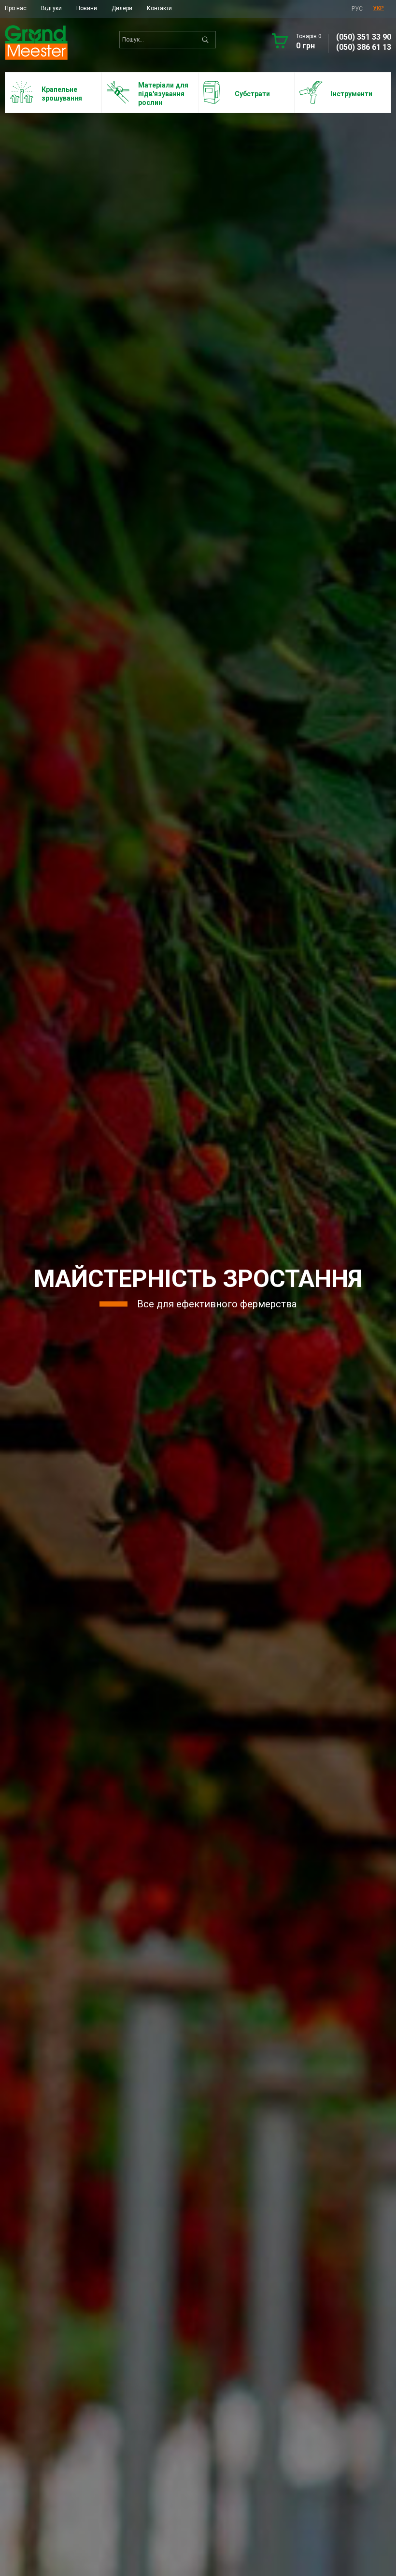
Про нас (16, 8)
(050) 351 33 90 (364, 37)
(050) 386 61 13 (364, 47)
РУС (357, 9)
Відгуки (51, 8)
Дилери (122, 8)
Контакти (159, 8)
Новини (87, 8)
